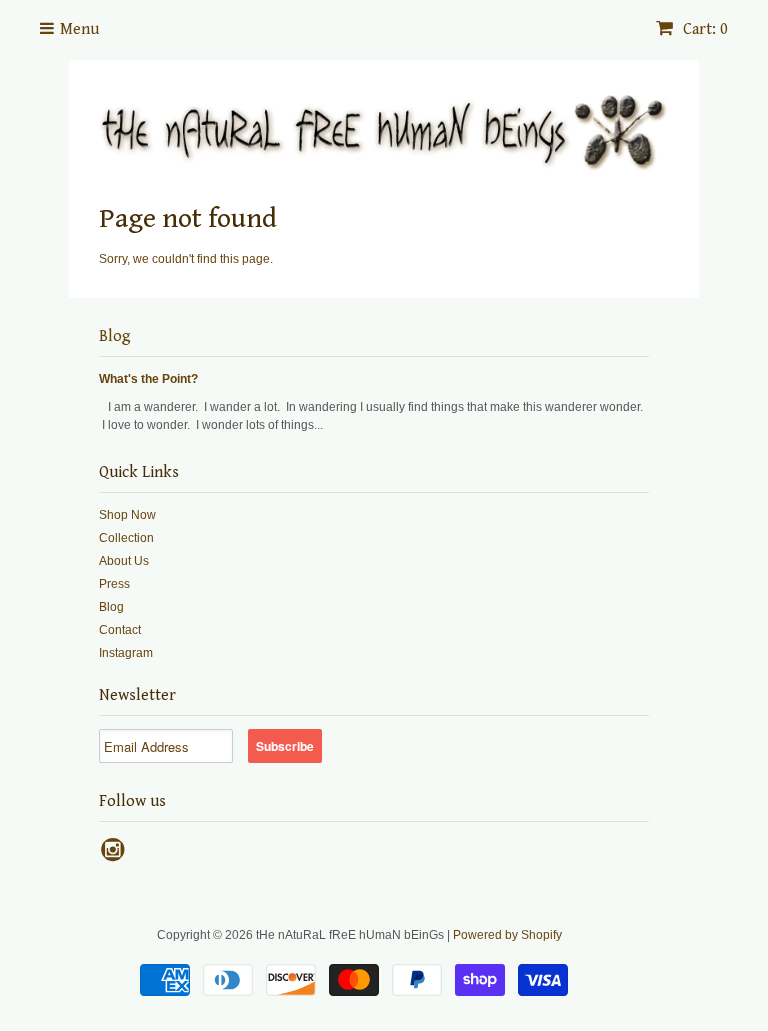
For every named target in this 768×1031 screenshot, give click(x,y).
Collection (126, 538)
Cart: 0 (703, 29)
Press (114, 584)
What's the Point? (148, 379)
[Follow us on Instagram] (116, 856)
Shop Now (127, 515)
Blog (115, 336)
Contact (120, 630)
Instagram (126, 653)
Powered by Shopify (507, 935)
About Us (124, 561)
